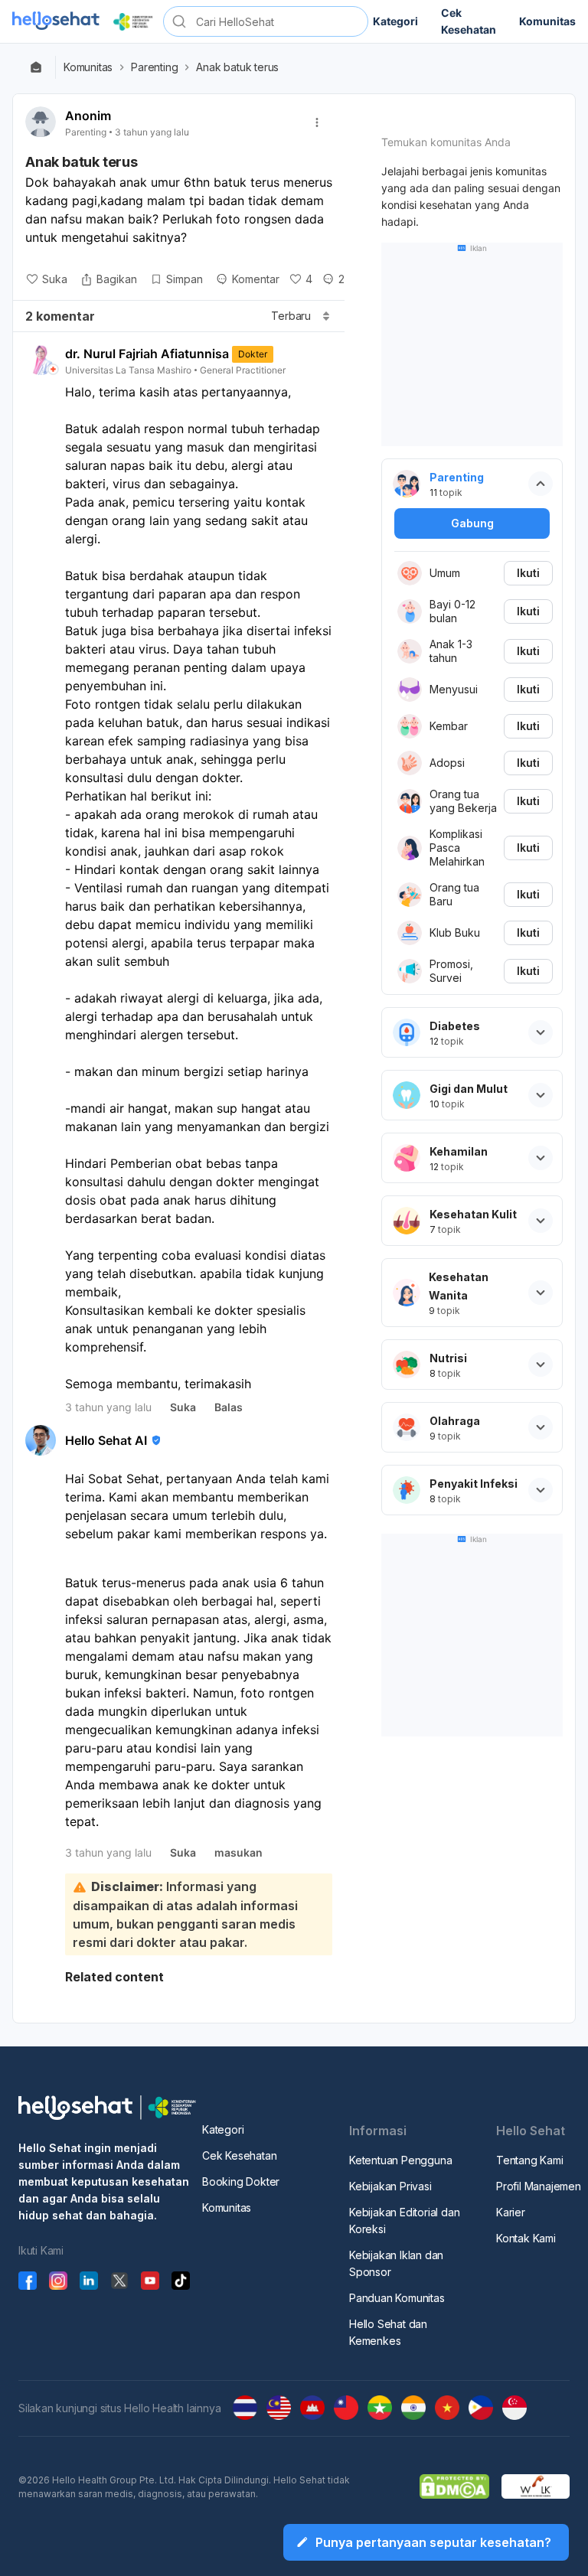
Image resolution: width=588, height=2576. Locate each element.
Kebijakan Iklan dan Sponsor (396, 2263)
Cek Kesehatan (239, 2155)
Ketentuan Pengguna (400, 2160)
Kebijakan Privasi (390, 2186)
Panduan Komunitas (397, 2298)
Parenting (154, 67)
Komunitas (88, 67)
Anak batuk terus (237, 67)
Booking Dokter (241, 2181)
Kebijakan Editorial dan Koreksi (404, 2221)
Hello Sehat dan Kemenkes (388, 2332)
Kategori (223, 2129)
